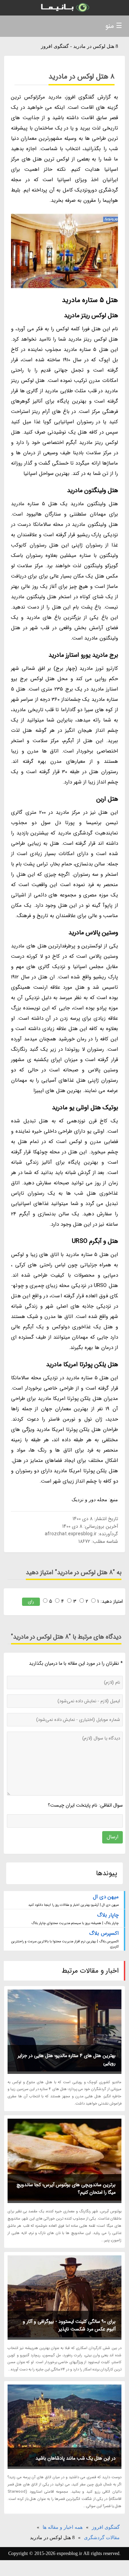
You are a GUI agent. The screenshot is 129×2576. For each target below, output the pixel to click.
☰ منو (114, 26)
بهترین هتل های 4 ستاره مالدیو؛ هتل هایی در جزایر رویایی (67, 2059)
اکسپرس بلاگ (104, 1933)
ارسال (112, 1837)
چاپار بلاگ (108, 1915)
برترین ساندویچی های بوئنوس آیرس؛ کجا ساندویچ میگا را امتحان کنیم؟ (66, 2189)
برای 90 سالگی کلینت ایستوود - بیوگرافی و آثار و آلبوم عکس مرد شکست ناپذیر (69, 2325)
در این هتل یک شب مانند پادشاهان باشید (76, 2458)
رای (31, 1602)
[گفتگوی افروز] (64, 8)
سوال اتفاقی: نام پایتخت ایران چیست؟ (85, 1805)
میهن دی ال (106, 1897)
